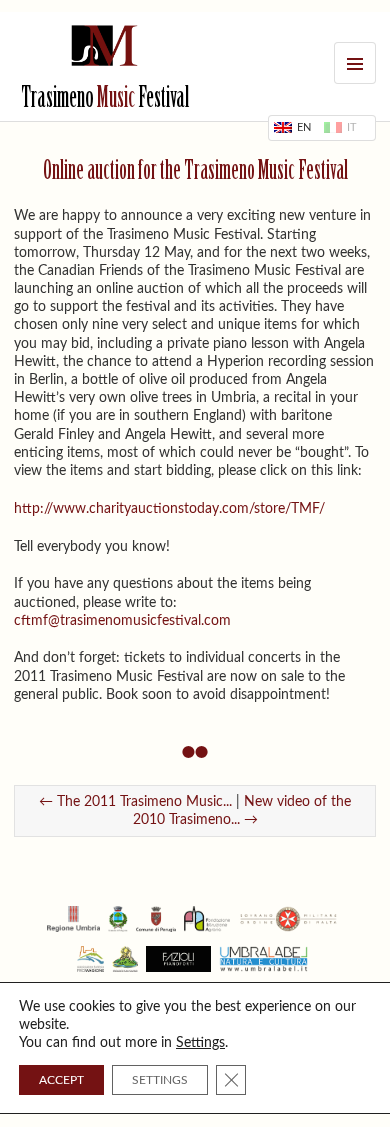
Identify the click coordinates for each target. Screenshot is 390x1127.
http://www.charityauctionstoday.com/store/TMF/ (169, 509)
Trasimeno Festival (105, 100)
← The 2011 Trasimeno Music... (135, 802)
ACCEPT (61, 1080)
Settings (200, 1043)
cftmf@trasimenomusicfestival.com (122, 621)
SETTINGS (160, 1080)
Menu (355, 63)
